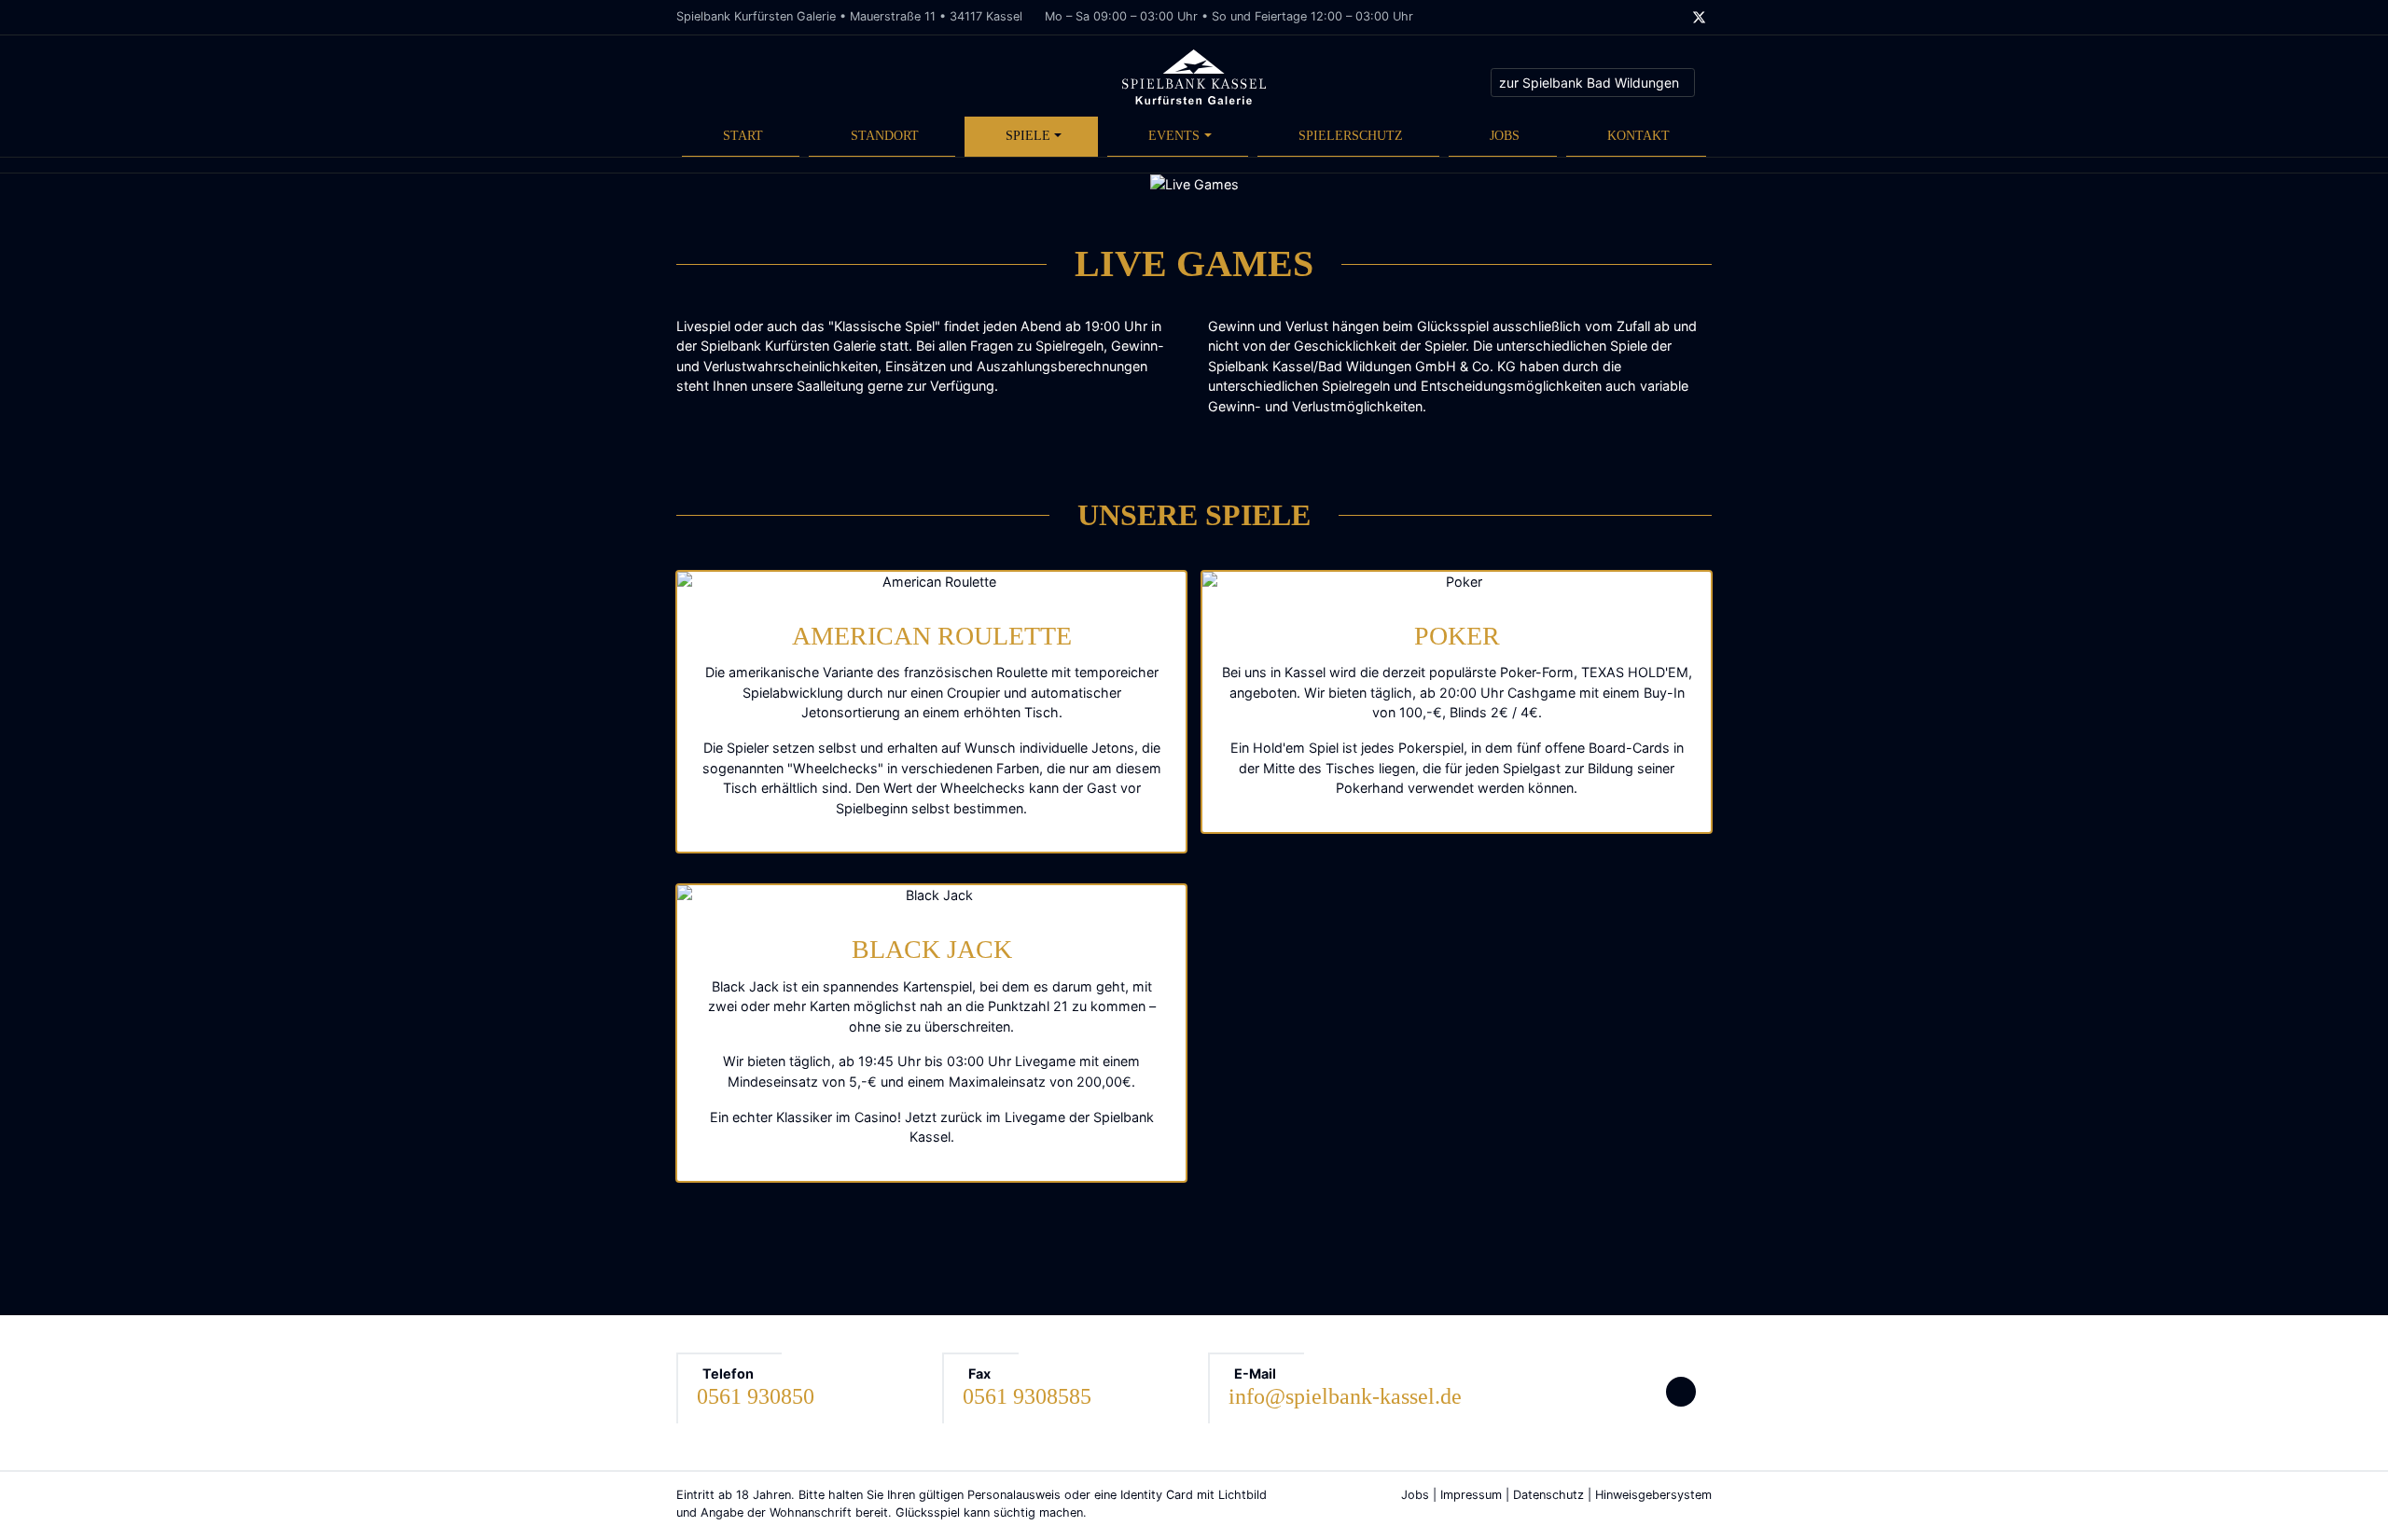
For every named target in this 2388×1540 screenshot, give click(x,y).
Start (743, 135)
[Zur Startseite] (1194, 77)
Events (1174, 135)
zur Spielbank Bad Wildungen (1589, 83)
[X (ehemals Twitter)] (1699, 19)
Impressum (1471, 1495)
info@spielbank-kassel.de (1345, 1396)
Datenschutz (1548, 1495)
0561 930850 (756, 1396)
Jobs (1505, 135)
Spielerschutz (1351, 135)
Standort (885, 135)
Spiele (1028, 135)
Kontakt (1638, 135)
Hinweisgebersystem (1653, 1495)
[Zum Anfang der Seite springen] (1681, 1392)
